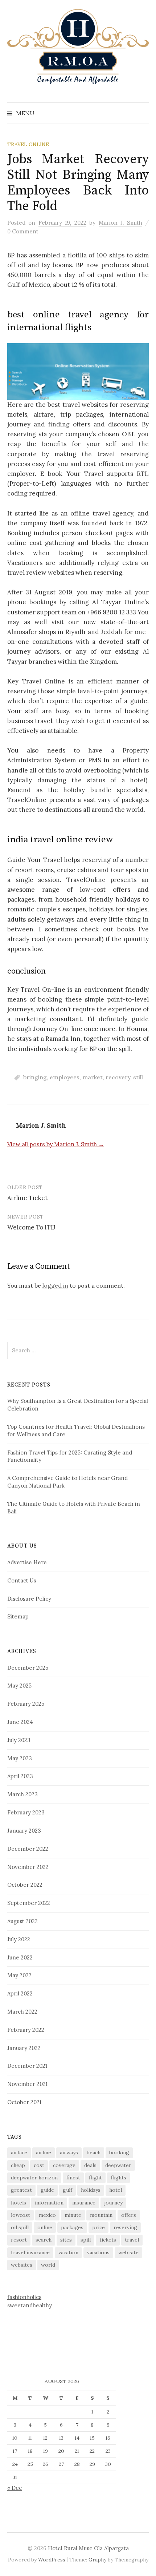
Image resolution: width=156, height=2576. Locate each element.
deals (90, 2165)
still (138, 1077)
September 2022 (29, 1903)
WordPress (52, 2560)
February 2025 (26, 1704)
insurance (84, 2203)
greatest (21, 2190)
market (93, 1077)
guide (47, 2190)
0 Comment (23, 231)
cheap (18, 2165)
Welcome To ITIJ (31, 1227)
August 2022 (22, 1921)
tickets (108, 2240)
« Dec (15, 2488)
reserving (125, 2227)
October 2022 (25, 1885)
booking (119, 2152)
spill (86, 2240)
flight (95, 2178)
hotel (116, 2190)
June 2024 (20, 1722)
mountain (101, 2215)
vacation (68, 2252)
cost (39, 2165)
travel (132, 2240)
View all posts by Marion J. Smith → (56, 1144)
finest (73, 2178)
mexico (47, 2215)
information (49, 2203)
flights (118, 2178)
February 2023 (26, 1812)
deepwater (118, 2165)
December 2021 (27, 2066)
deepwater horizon (34, 2178)
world (48, 2265)
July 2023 (19, 1740)
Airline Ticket (27, 1198)
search (44, 2240)
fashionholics (24, 2297)
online (45, 2227)
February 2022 (26, 2030)
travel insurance (30, 2252)
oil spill (20, 2227)
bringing (35, 1077)
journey (113, 2203)
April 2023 (20, 1776)
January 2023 (24, 1831)
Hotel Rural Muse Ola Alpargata (88, 2548)
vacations (98, 2252)
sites (66, 2240)
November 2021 (27, 2084)
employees (65, 1077)
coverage (64, 2165)
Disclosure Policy (29, 1599)
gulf (67, 2190)
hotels (19, 2203)
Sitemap (18, 1616)
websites (22, 2265)
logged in (55, 1285)
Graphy (97, 2560)
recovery (118, 1077)
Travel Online (28, 144)
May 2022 (19, 1975)
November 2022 (28, 1867)
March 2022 (22, 2012)
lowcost (20, 2215)
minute (73, 2215)
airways (69, 2152)
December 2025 (28, 1668)
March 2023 (22, 1794)
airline (44, 2152)
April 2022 (20, 1993)
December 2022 (28, 1849)
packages (72, 2227)
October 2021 (24, 2102)
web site (128, 2252)
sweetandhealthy (30, 2305)
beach (94, 2152)
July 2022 (19, 1939)
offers (129, 2215)
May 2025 (19, 1686)
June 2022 (20, 1957)
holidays (91, 2190)
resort (19, 2240)
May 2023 (20, 1758)
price (98, 2227)
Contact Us (22, 1580)
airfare (19, 2152)
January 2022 (24, 2048)
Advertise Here (27, 1562)
